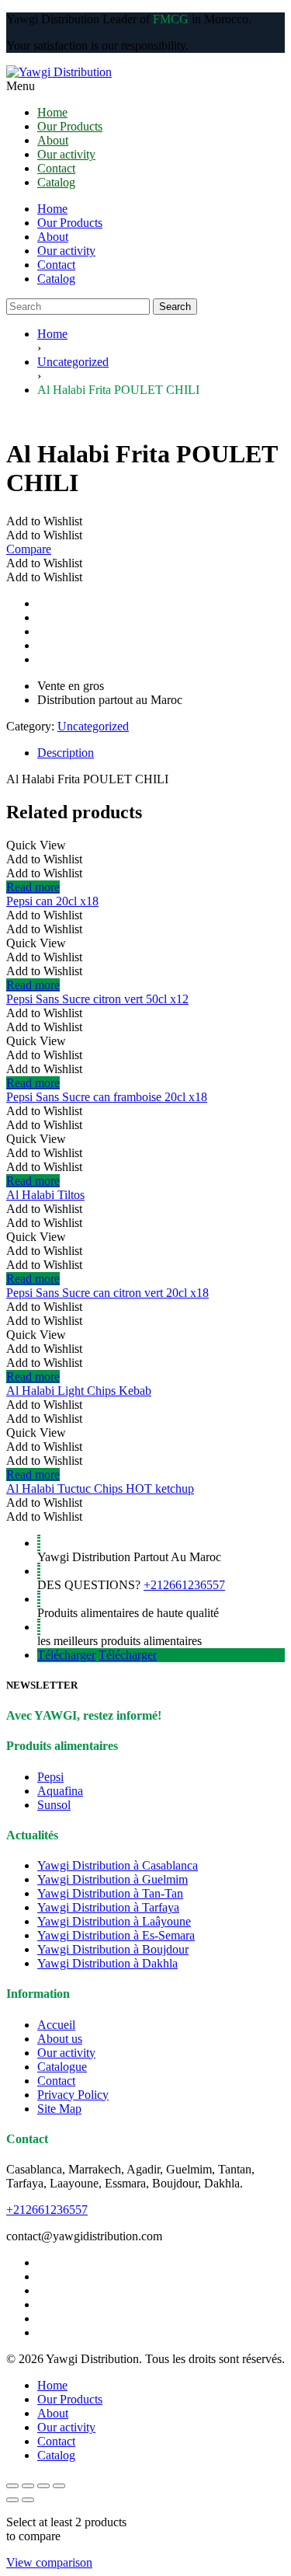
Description (66, 753)
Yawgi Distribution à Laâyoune (114, 1921)
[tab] (161, 753)
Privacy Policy (73, 2095)
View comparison (49, 2562)
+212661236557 (184, 1585)
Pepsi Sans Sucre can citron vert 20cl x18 (107, 1293)
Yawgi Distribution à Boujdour (113, 1949)
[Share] (43, 2486)
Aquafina (60, 1791)
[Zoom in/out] (12, 2486)
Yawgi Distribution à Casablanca (118, 1865)
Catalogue (62, 2067)
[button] (44, 521)
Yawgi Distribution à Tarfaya (108, 1907)
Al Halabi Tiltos (45, 1195)
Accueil (56, 2025)
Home (52, 209)
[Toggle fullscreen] (28, 2486)
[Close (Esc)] (59, 2486)
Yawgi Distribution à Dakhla (107, 1963)
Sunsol (54, 1805)
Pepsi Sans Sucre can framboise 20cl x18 (107, 1097)
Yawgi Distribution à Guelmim (113, 1879)
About (53, 237)
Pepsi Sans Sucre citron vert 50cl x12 (97, 999)
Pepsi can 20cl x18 (52, 901)
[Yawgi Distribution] (145, 72)
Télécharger (66, 1655)
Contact (56, 265)
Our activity (66, 251)
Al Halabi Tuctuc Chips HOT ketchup (100, 1488)
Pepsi (50, 1777)
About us (60, 2039)
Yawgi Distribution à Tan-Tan (110, 1893)
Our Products (70, 223)
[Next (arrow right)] (28, 2500)
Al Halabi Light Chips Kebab (79, 1391)
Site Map (59, 2109)
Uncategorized (73, 362)
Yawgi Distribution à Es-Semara (116, 1935)
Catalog (56, 279)
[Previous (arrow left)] (12, 2500)
